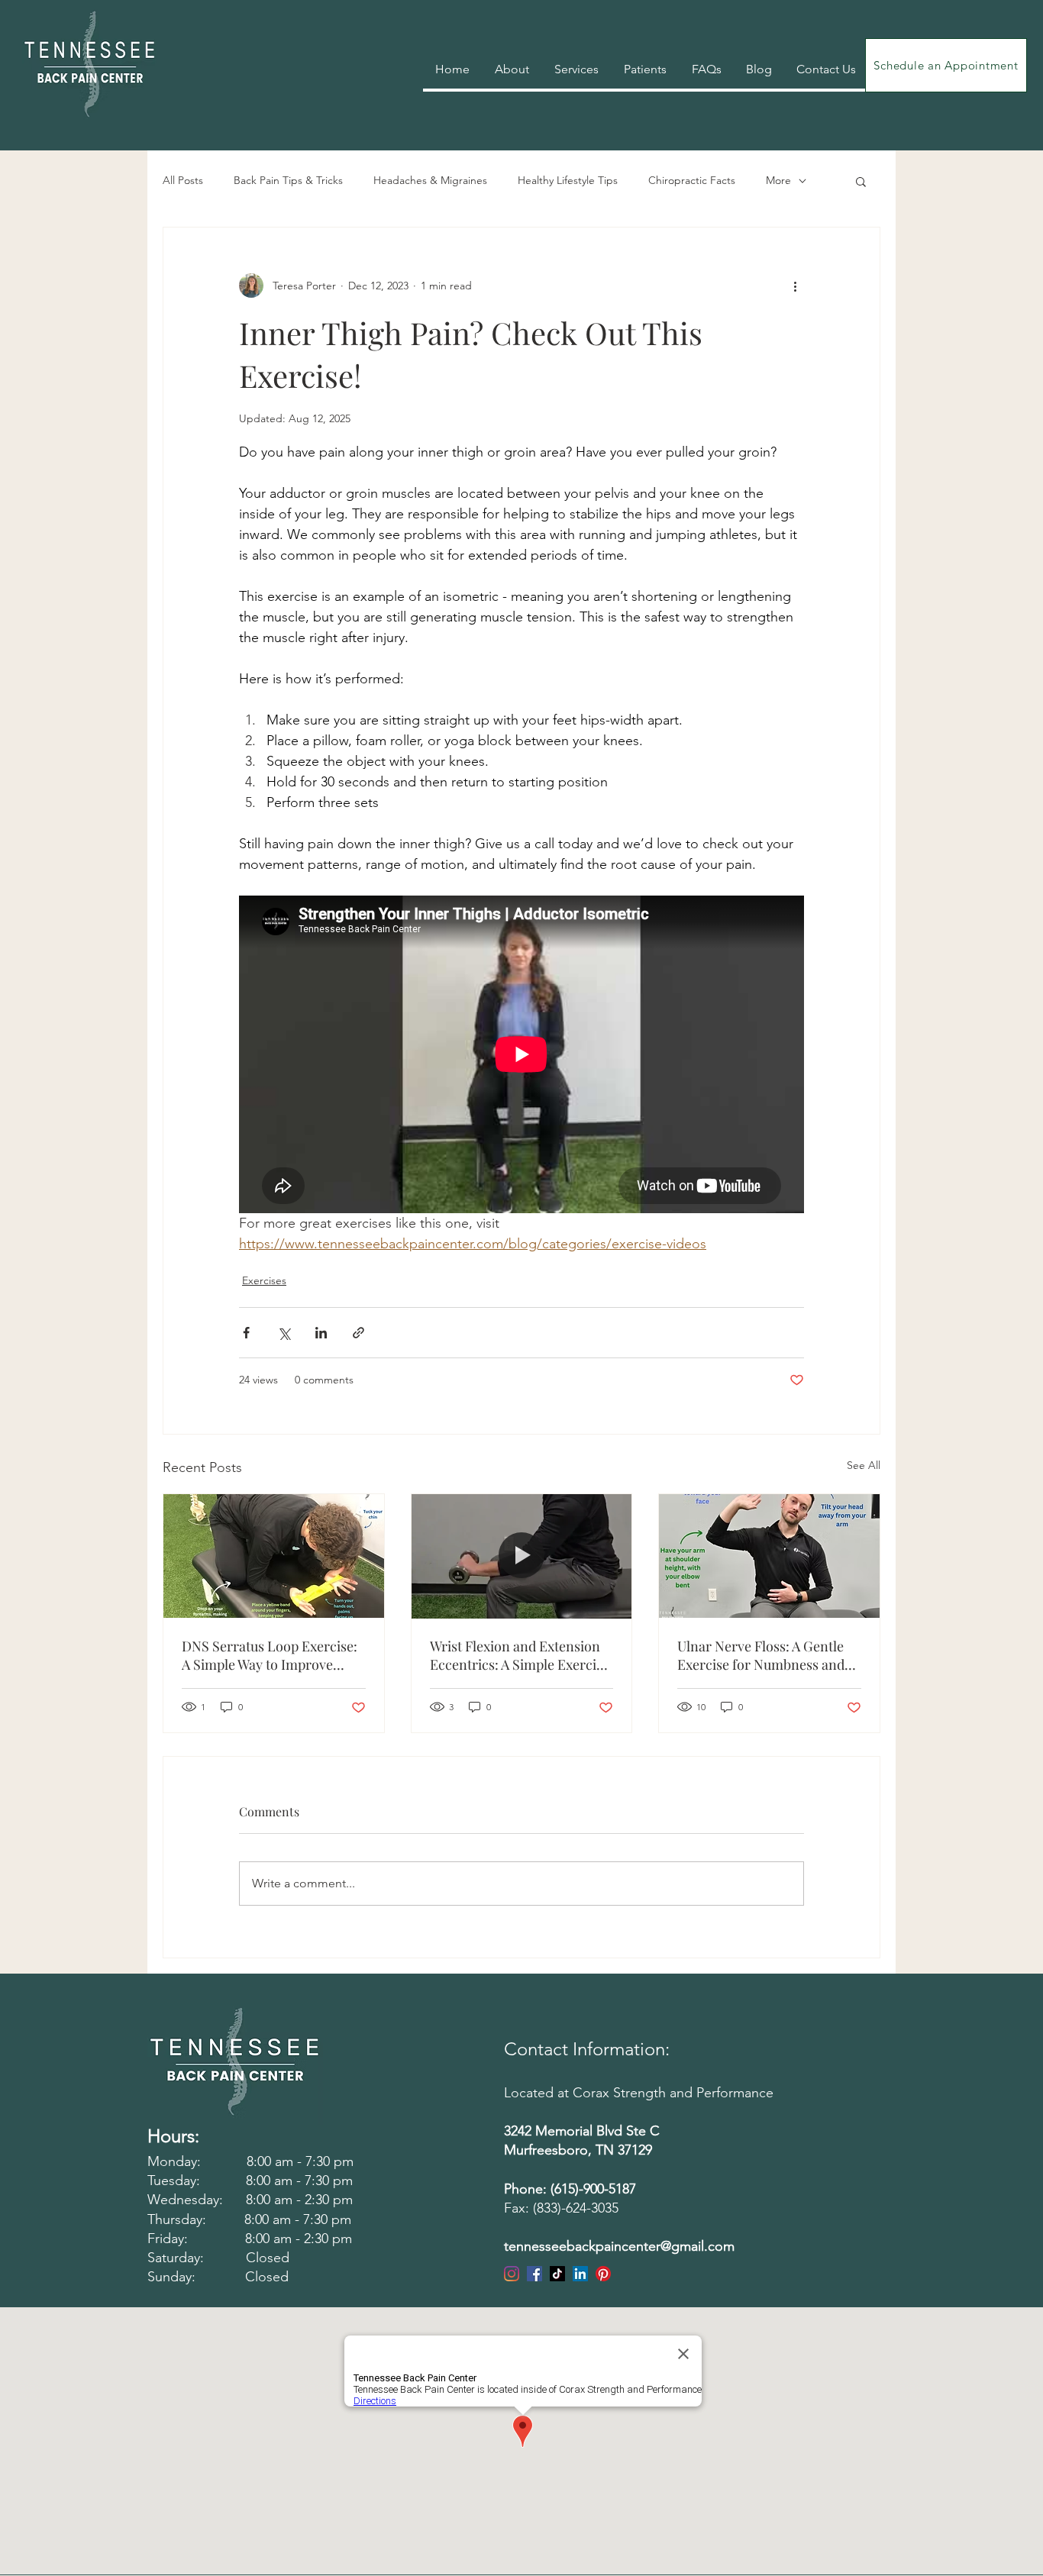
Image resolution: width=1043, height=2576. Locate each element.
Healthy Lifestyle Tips (568, 180)
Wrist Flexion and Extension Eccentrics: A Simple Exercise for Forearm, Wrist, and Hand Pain (520, 1655)
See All (864, 1465)
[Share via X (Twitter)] (284, 1333)
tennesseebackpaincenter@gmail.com (619, 2246)
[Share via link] (358, 1333)
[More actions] (795, 286)
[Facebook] (534, 2274)
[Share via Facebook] (246, 1333)
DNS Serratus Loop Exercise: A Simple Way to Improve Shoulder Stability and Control (270, 1655)
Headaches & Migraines (430, 180)
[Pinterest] (603, 2274)
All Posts (183, 180)
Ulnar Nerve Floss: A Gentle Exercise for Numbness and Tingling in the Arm (761, 1655)
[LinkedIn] (580, 2274)
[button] (861, 181)
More (778, 180)
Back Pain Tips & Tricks (288, 180)
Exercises (264, 1280)
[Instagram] (512, 2274)
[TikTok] (557, 2274)
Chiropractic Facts (692, 180)
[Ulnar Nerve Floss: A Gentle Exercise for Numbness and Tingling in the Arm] (769, 1556)
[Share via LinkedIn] (321, 1333)
